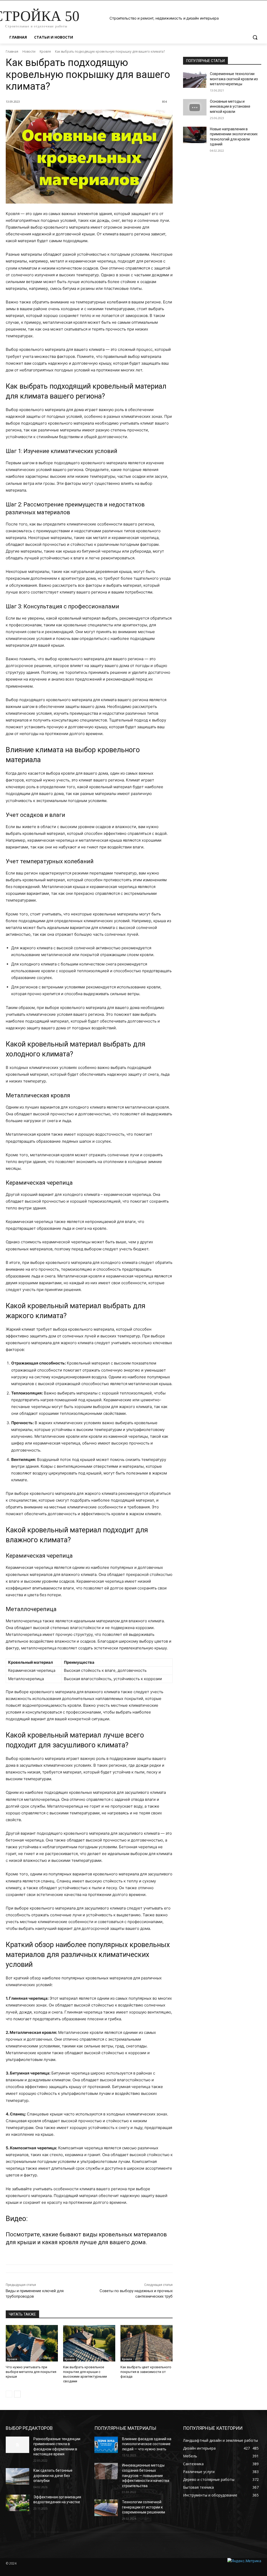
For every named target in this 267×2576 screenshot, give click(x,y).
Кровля (45, 51)
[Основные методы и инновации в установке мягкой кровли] (195, 107)
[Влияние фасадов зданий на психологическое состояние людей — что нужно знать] (106, 2445)
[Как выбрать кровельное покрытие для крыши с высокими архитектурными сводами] (89, 2343)
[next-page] (17, 2394)
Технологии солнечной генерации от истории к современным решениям (144, 2507)
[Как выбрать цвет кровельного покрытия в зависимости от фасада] (147, 2343)
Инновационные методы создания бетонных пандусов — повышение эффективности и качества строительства (146, 2475)
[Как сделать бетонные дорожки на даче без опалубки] (17, 2476)
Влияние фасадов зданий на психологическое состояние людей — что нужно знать (147, 2444)
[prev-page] (9, 2394)
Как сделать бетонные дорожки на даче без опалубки (53, 2476)
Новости (29, 51)
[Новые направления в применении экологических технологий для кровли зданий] (195, 135)
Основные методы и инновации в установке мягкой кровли (230, 106)
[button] (255, 37)
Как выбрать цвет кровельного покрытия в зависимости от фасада (146, 2372)
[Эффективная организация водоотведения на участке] (17, 2503)
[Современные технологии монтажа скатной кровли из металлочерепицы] (195, 80)
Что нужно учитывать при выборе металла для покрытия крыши (31, 2372)
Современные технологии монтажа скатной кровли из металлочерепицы (234, 79)
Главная (12, 51)
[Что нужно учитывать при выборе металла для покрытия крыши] (32, 2343)
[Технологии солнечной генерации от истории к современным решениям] (106, 2508)
